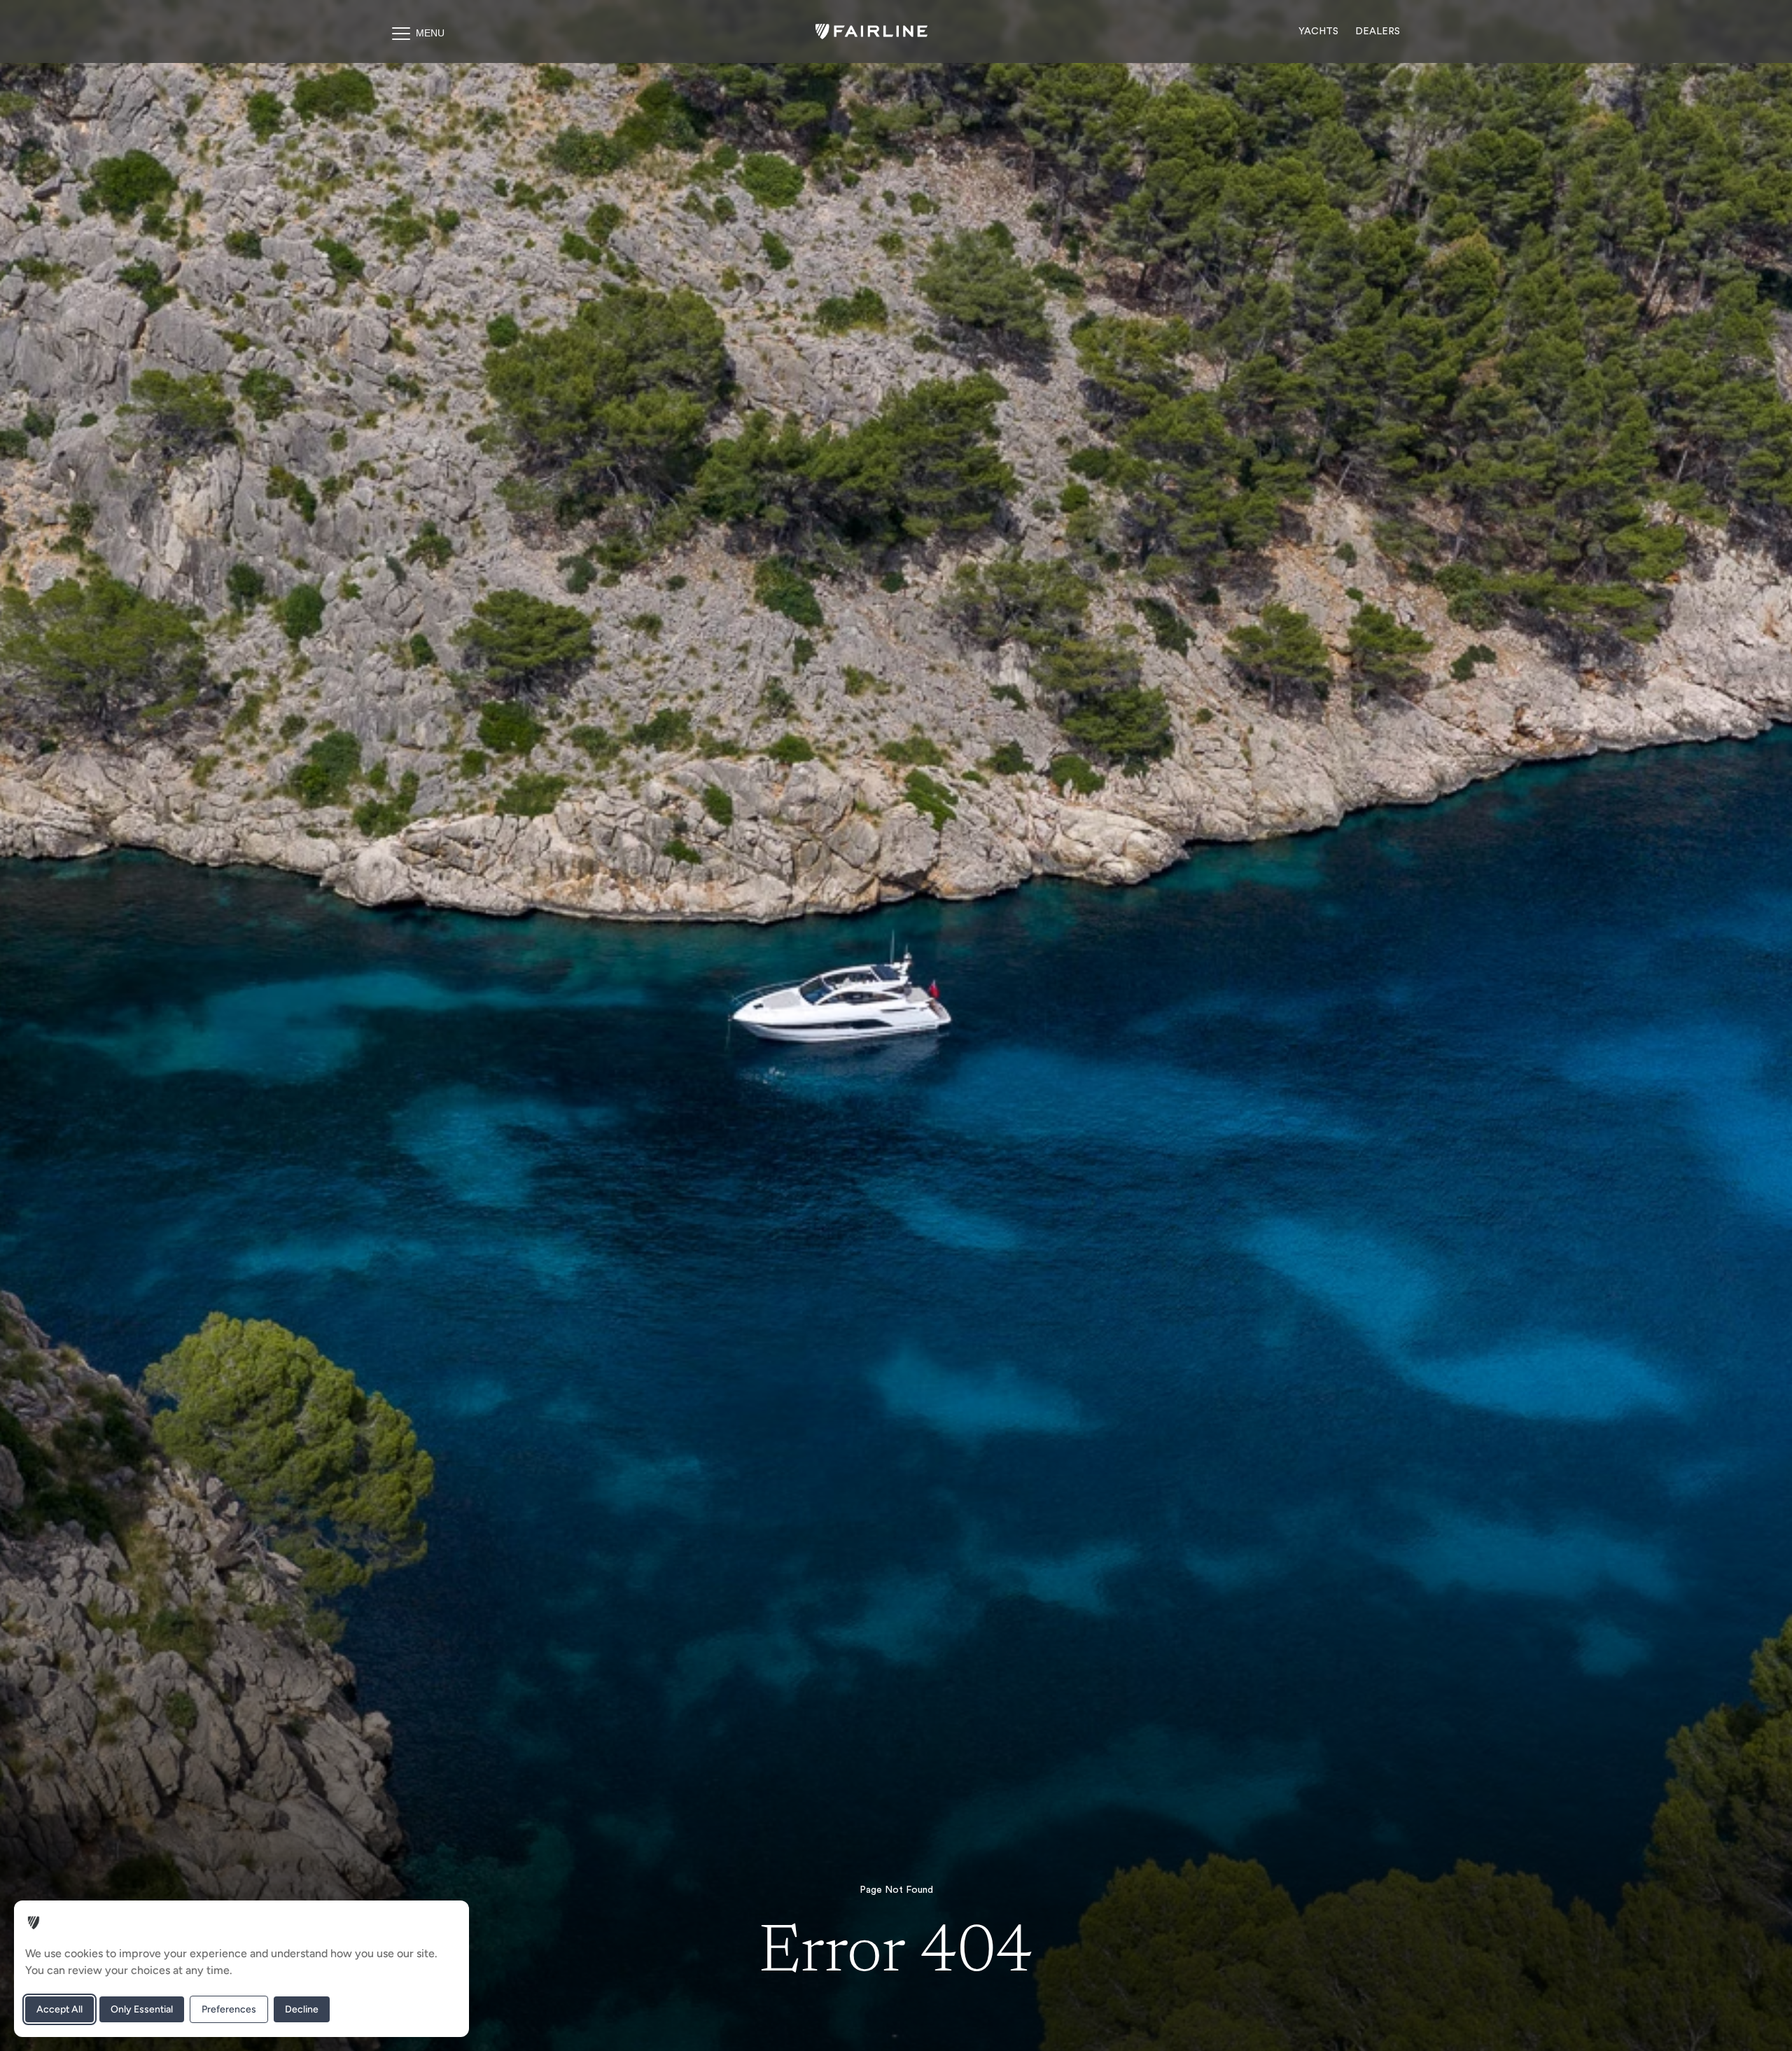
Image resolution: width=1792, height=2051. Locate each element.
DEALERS (1378, 31)
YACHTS (1318, 31)
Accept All (59, 2009)
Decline (302, 2009)
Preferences (229, 2009)
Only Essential (142, 2009)
